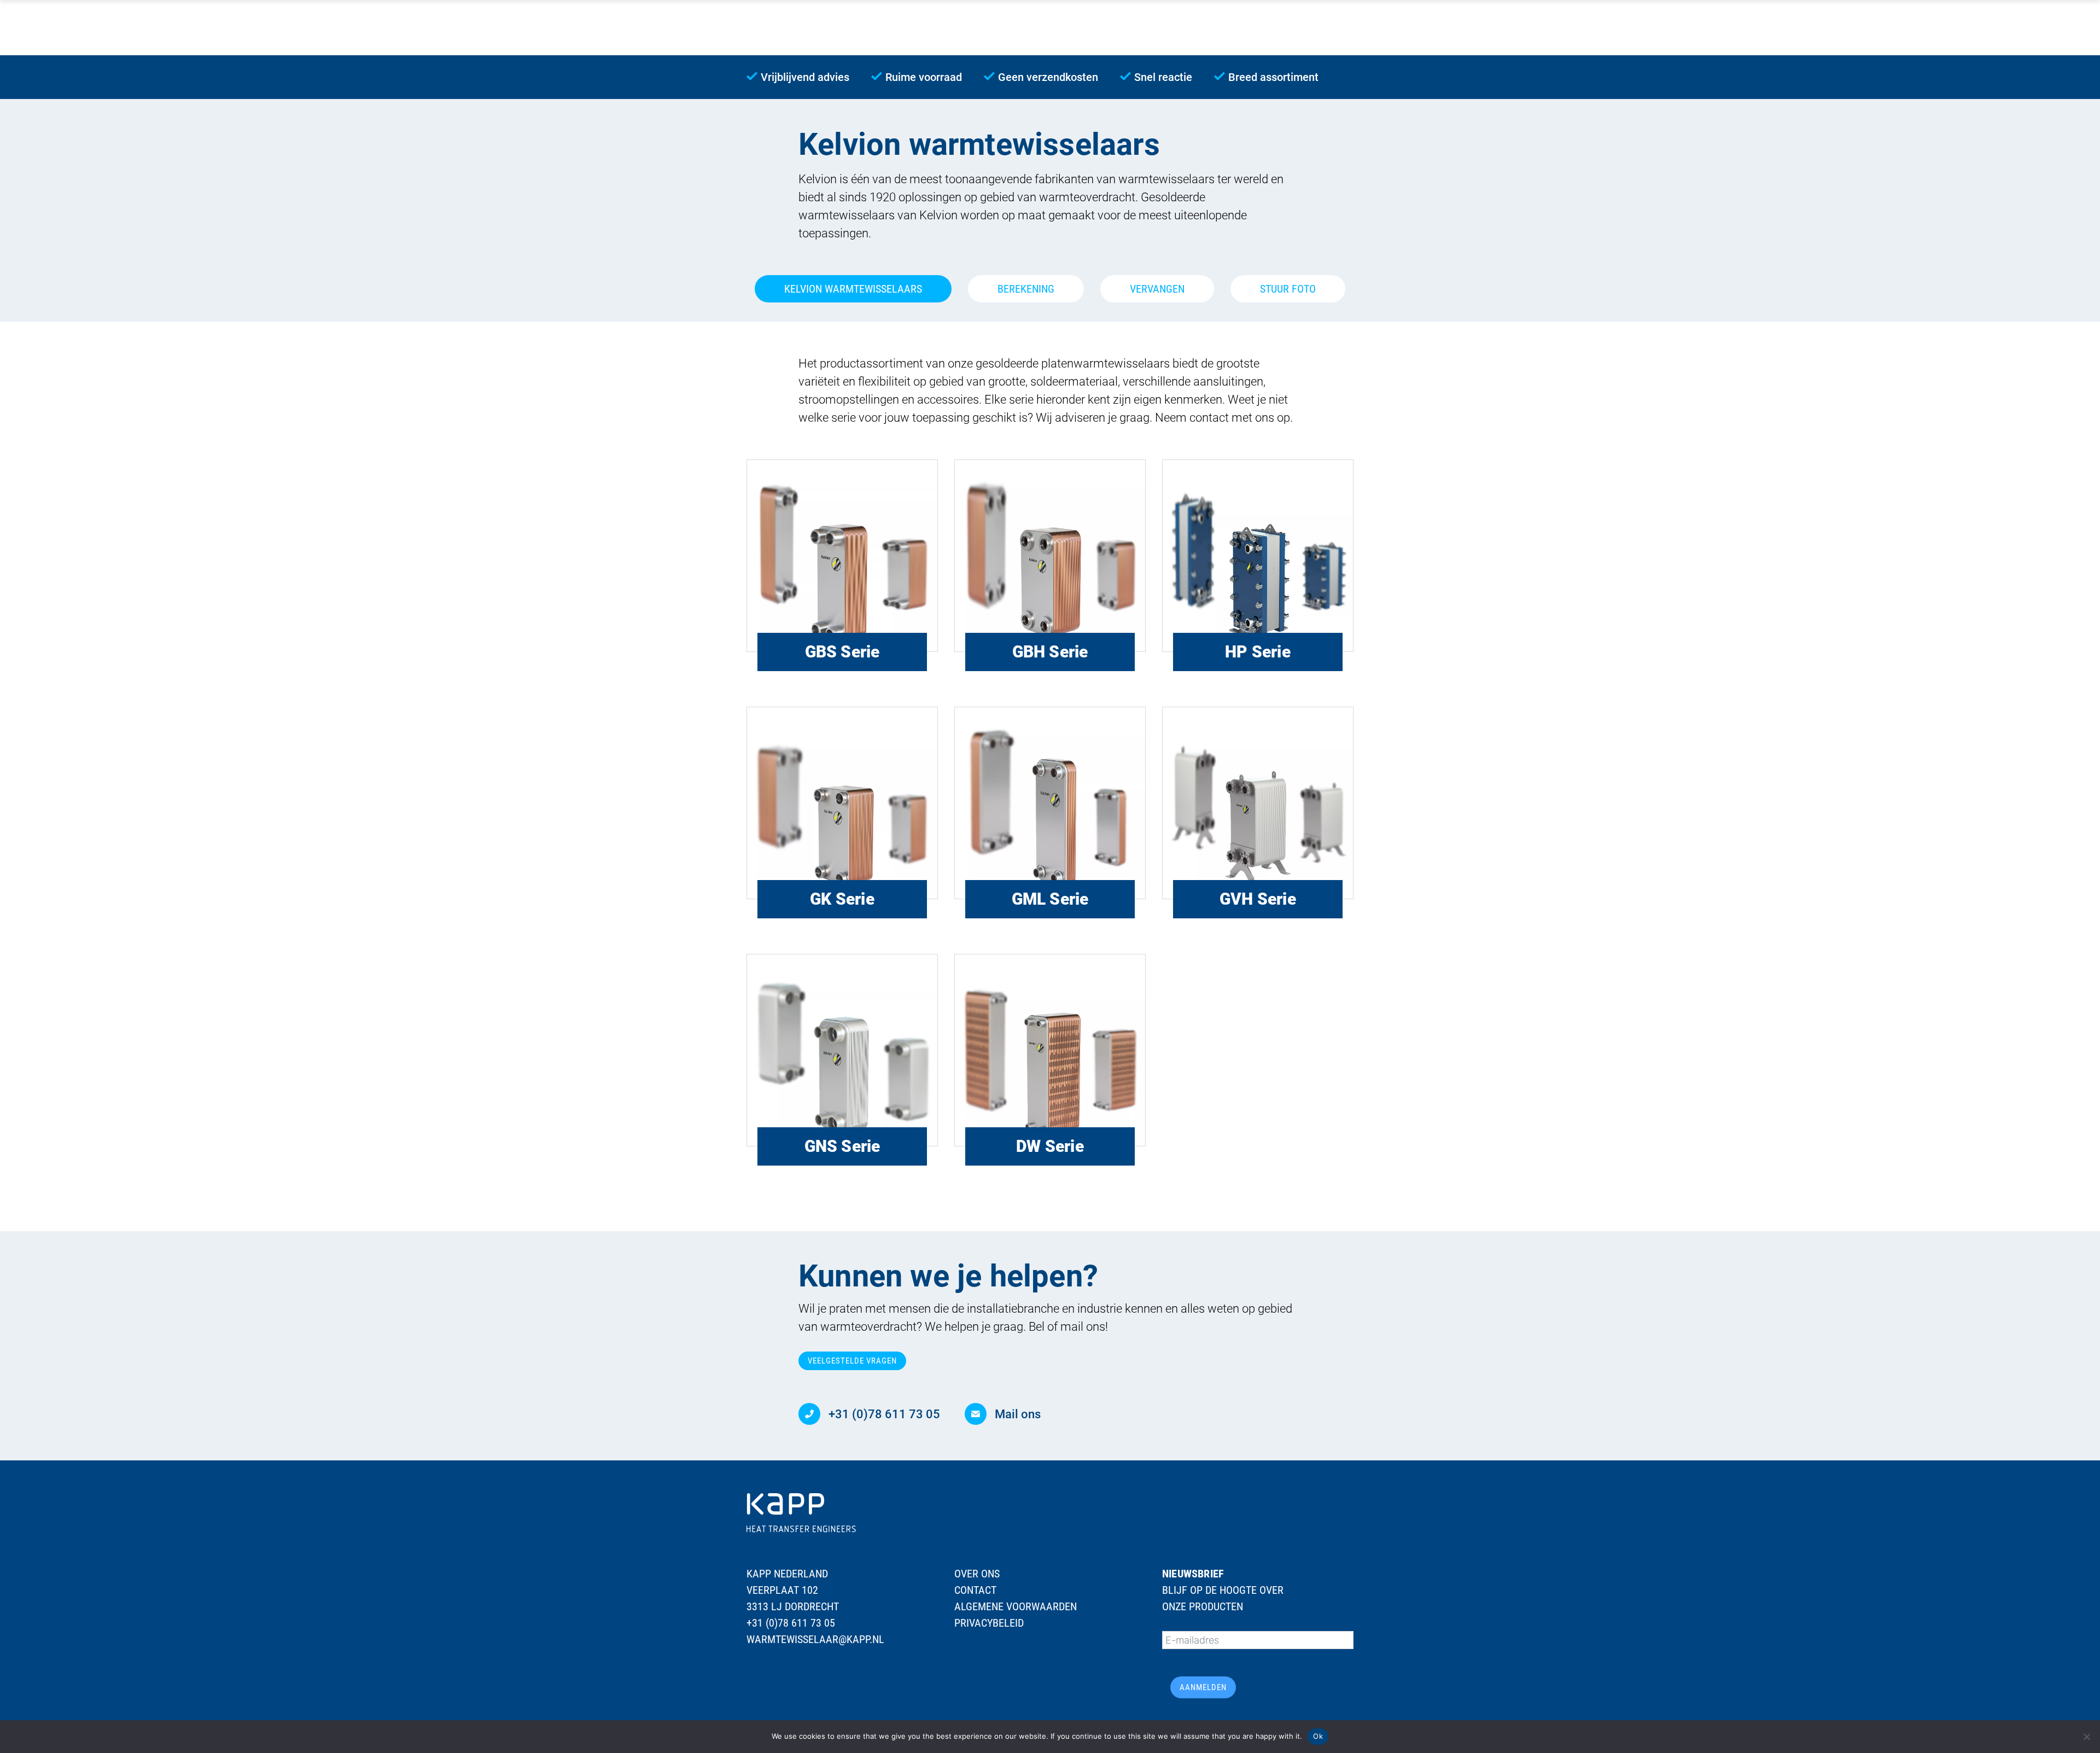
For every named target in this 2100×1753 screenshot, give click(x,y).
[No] (2086, 1737)
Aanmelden (1203, 1687)
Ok (1318, 1736)
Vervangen (1157, 289)
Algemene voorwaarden (1016, 1606)
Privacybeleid (989, 1623)
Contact (975, 1590)
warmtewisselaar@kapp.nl (815, 1639)
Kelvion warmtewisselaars (853, 289)
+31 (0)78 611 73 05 (791, 1623)
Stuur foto (1288, 289)
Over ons (977, 1574)
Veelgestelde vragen (852, 1361)
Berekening (1026, 289)
